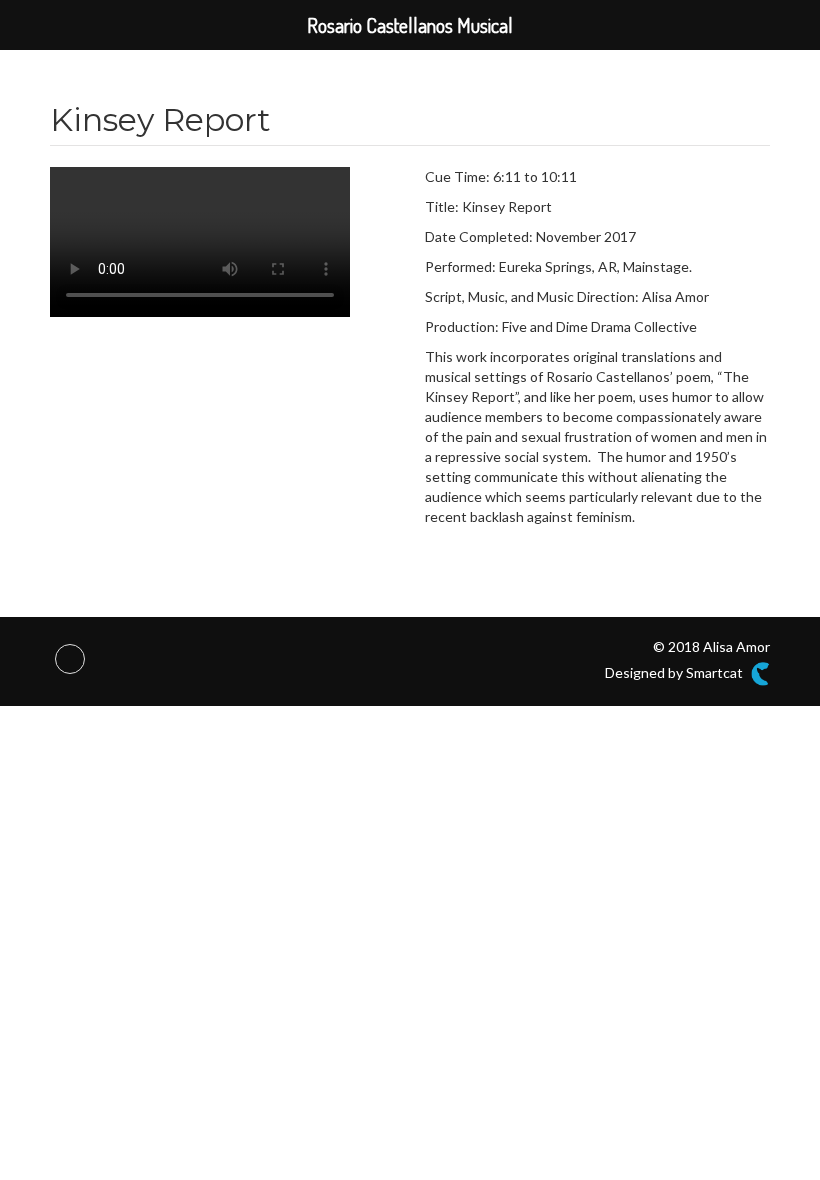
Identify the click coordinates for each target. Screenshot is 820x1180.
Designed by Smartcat (675, 672)
